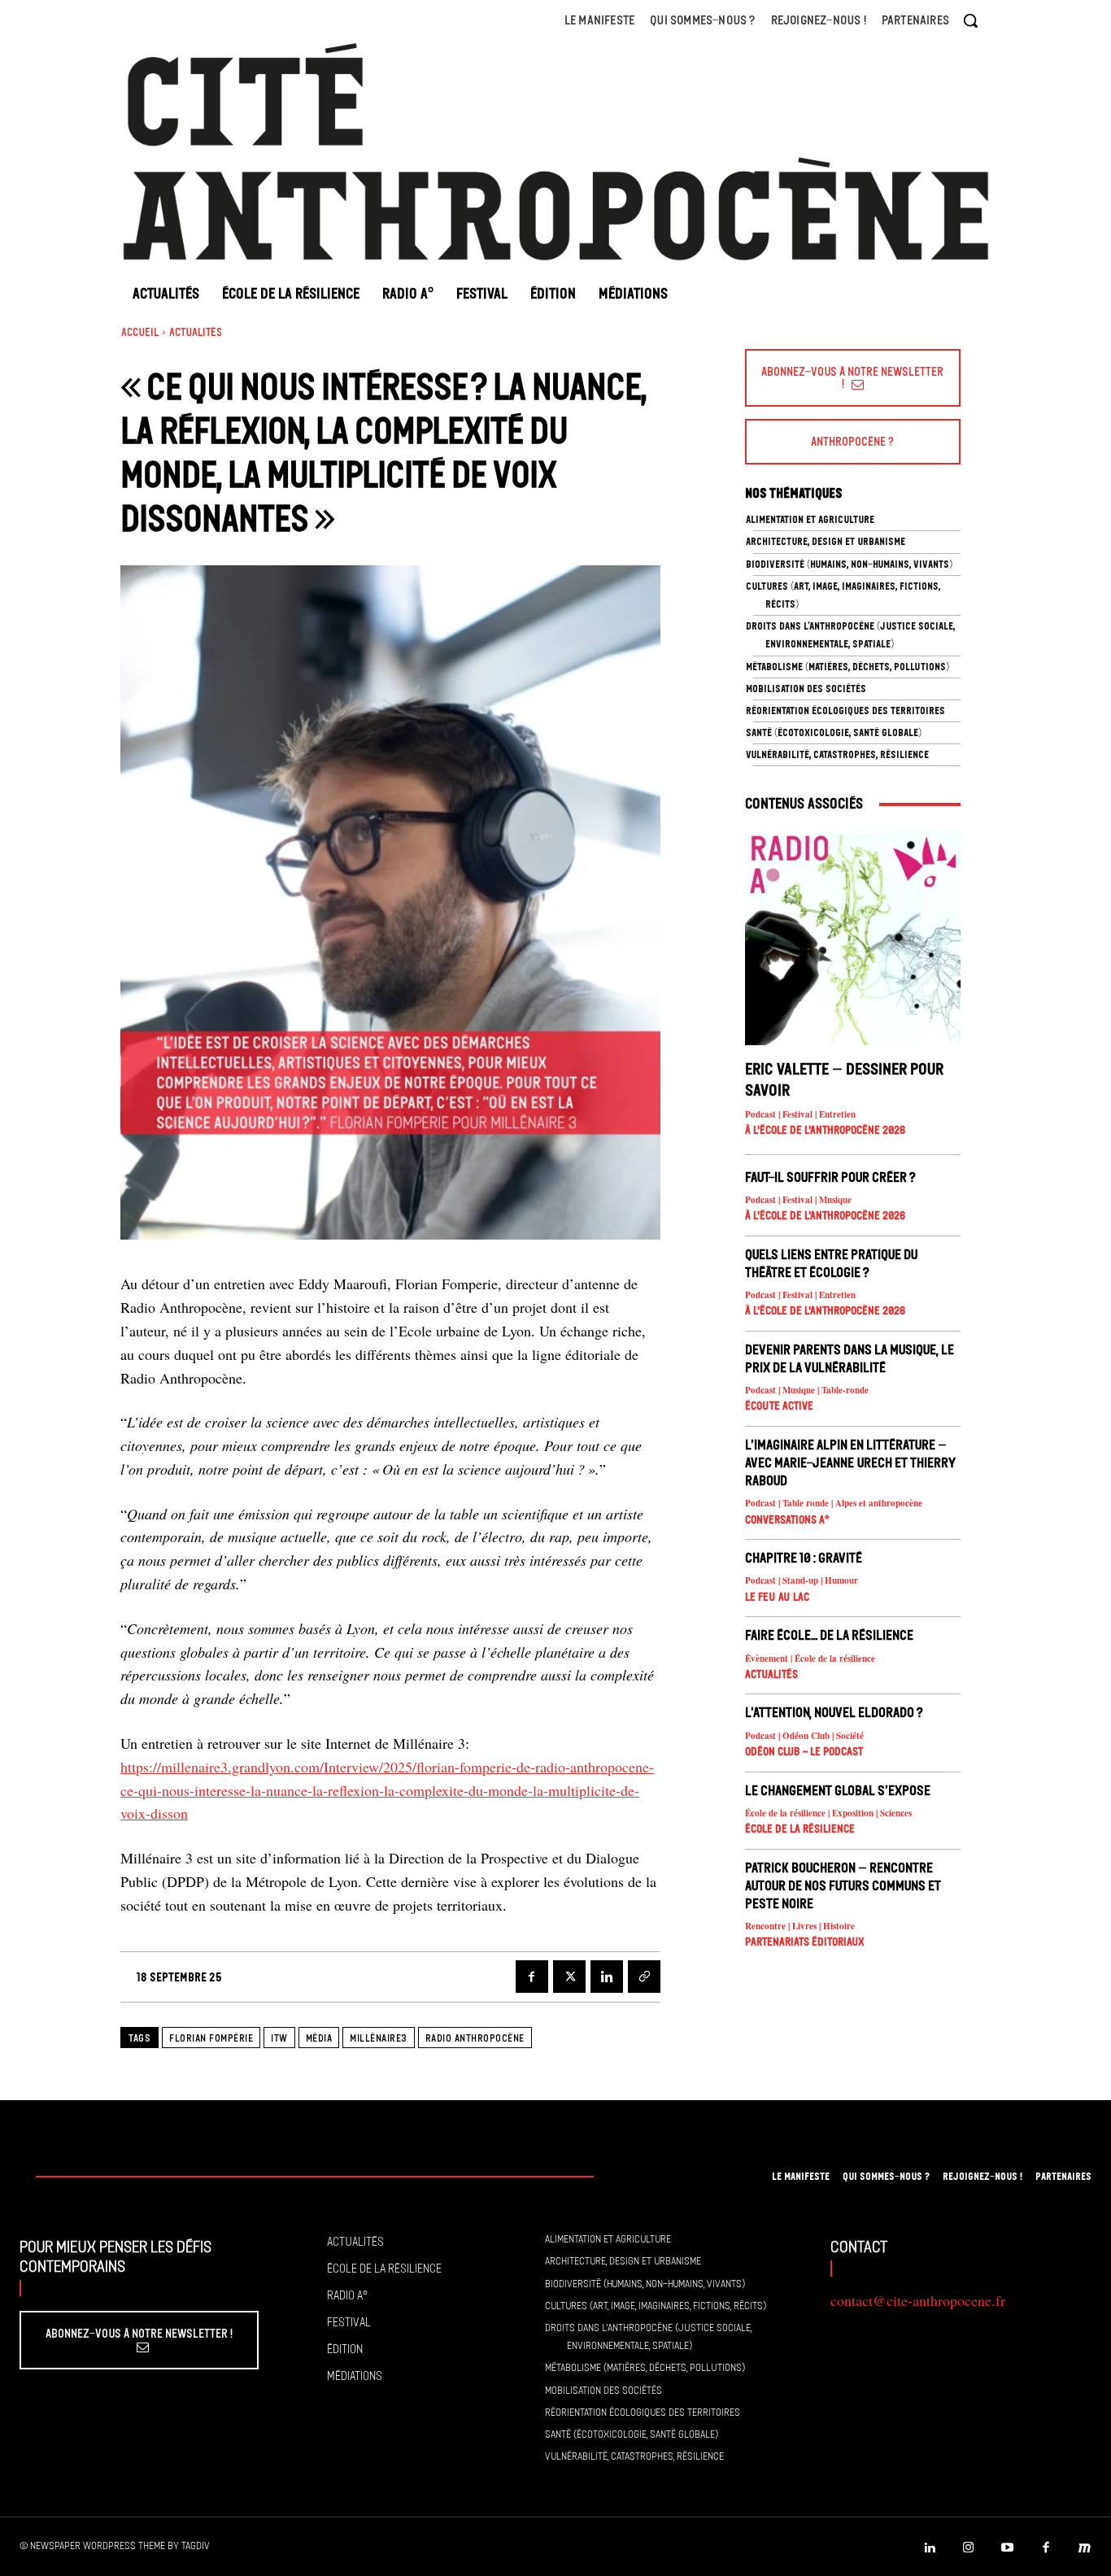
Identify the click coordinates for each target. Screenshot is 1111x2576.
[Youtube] (1008, 2548)
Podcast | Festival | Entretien (800, 1115)
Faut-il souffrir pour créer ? (830, 1177)
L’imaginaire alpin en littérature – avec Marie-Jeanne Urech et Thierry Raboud (850, 1462)
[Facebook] (532, 1977)
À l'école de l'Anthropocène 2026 (825, 1130)
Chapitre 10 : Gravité (804, 1558)
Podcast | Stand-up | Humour (802, 1581)
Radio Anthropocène (475, 2038)
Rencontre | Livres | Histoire (800, 1927)
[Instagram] (969, 2548)
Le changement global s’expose (838, 1790)
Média (319, 2038)
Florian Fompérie (211, 2038)
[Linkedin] (607, 1977)
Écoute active (779, 1406)
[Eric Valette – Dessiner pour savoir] (853, 937)
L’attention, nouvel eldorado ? (834, 1712)
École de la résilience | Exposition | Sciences (828, 1813)
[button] (970, 20)
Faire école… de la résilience (829, 1635)
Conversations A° (787, 1520)
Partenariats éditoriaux (805, 1942)
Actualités (196, 332)
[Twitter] (569, 1977)
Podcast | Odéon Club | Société (804, 1736)
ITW (279, 2038)
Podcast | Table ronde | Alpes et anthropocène (834, 1504)
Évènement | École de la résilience (810, 1659)
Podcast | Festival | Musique (798, 1200)
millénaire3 (379, 2038)
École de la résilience (800, 1829)
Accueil (140, 332)
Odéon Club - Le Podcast (804, 1752)
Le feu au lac (777, 1597)
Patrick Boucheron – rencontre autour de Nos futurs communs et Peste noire (843, 1885)
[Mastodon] (1085, 2548)
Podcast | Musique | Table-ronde (807, 1390)
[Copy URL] (644, 1977)
